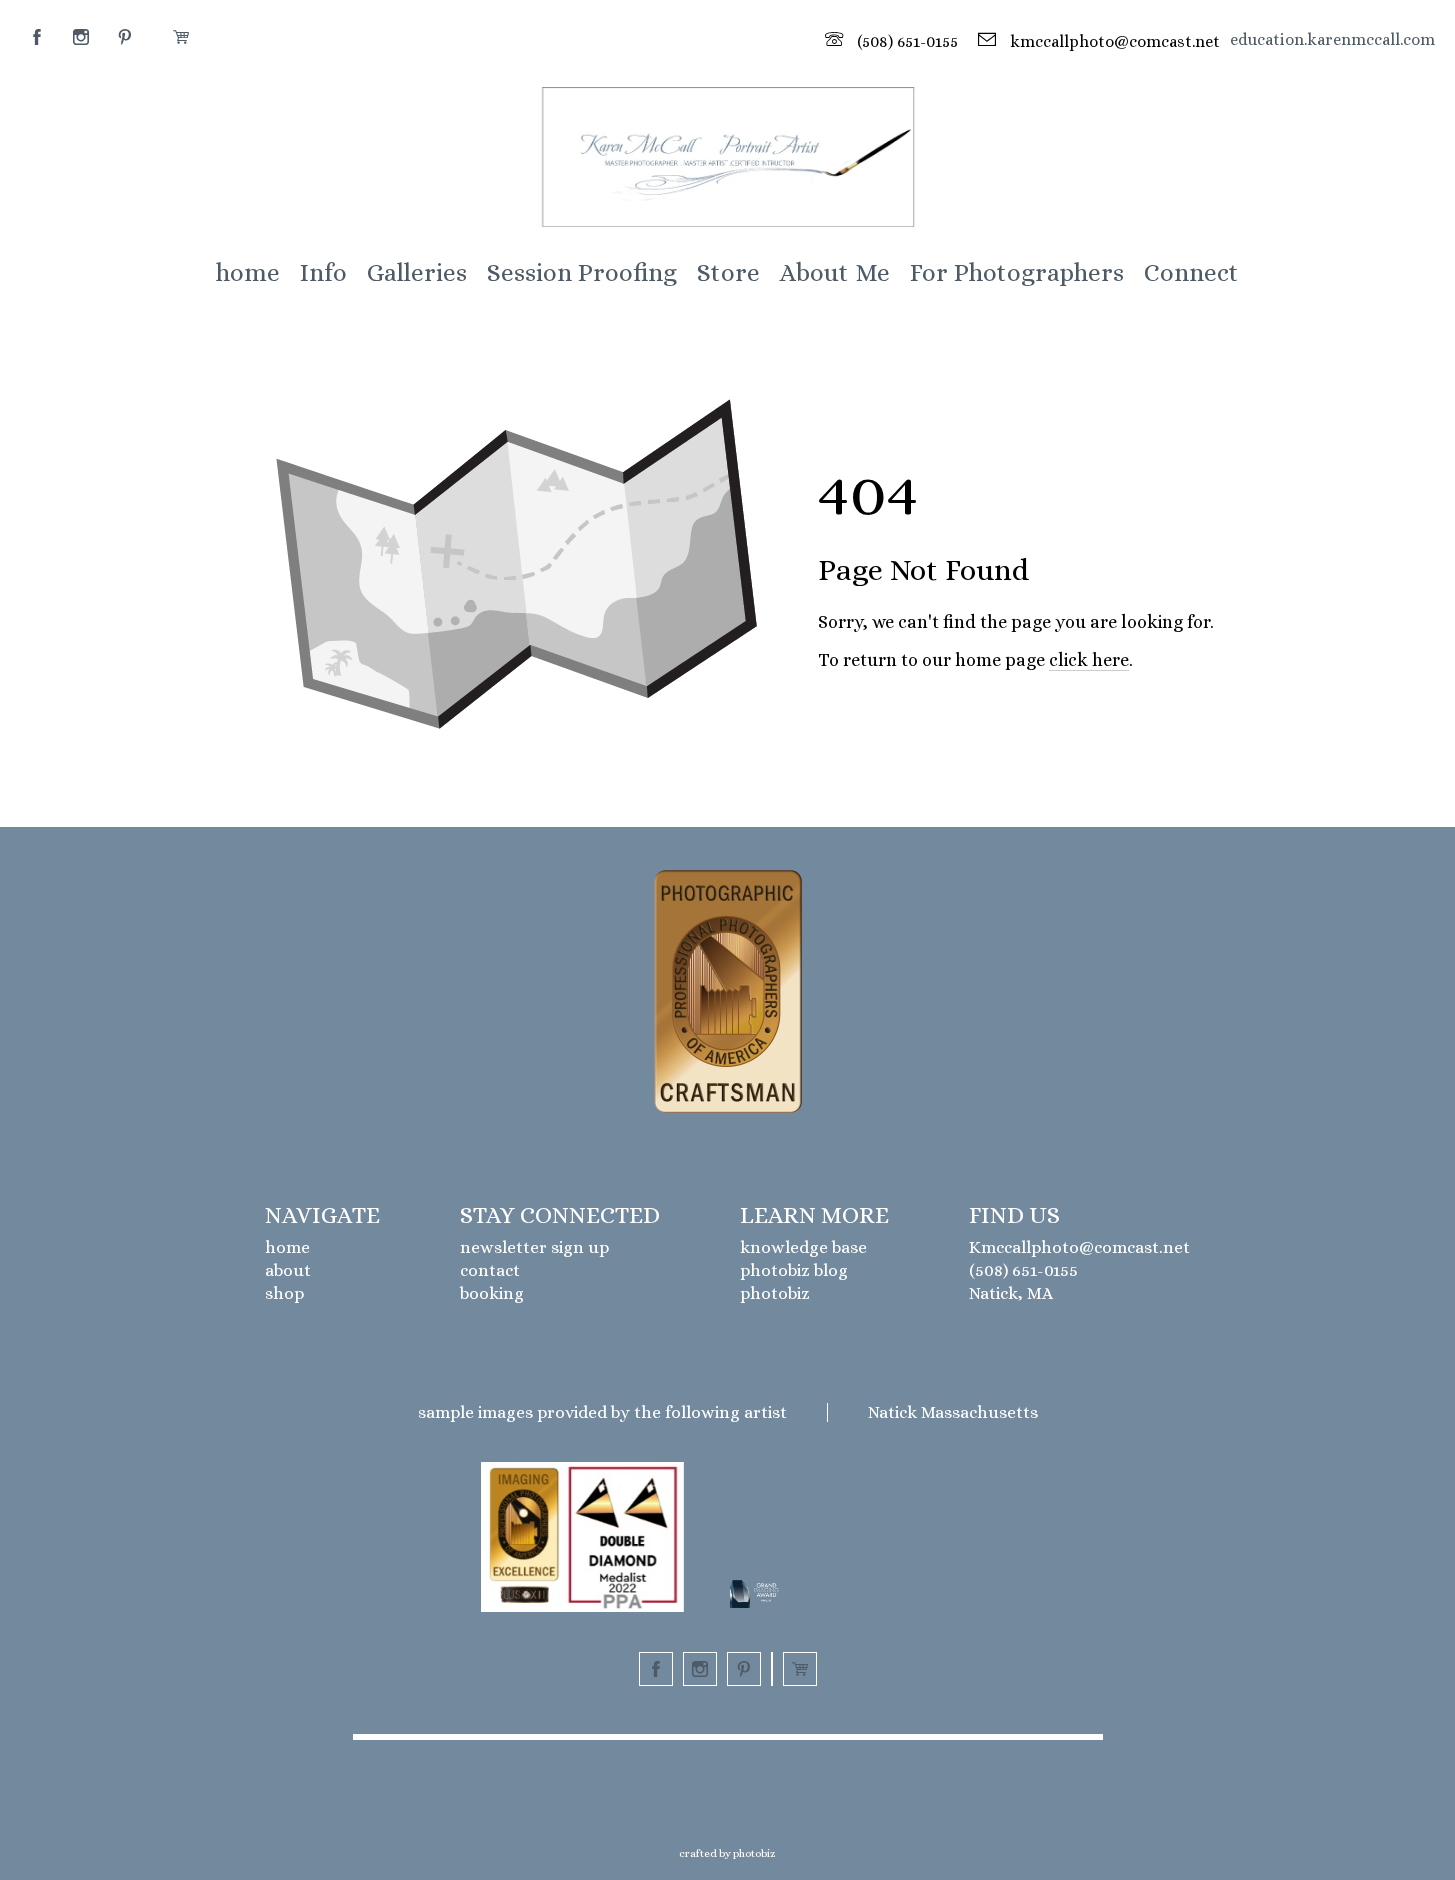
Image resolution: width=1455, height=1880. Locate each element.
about (288, 1270)
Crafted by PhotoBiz (727, 1853)
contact (490, 1270)
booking (492, 1293)
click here (1089, 660)
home (287, 1247)
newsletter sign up (534, 1247)
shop (284, 1293)
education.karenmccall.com (1332, 39)
